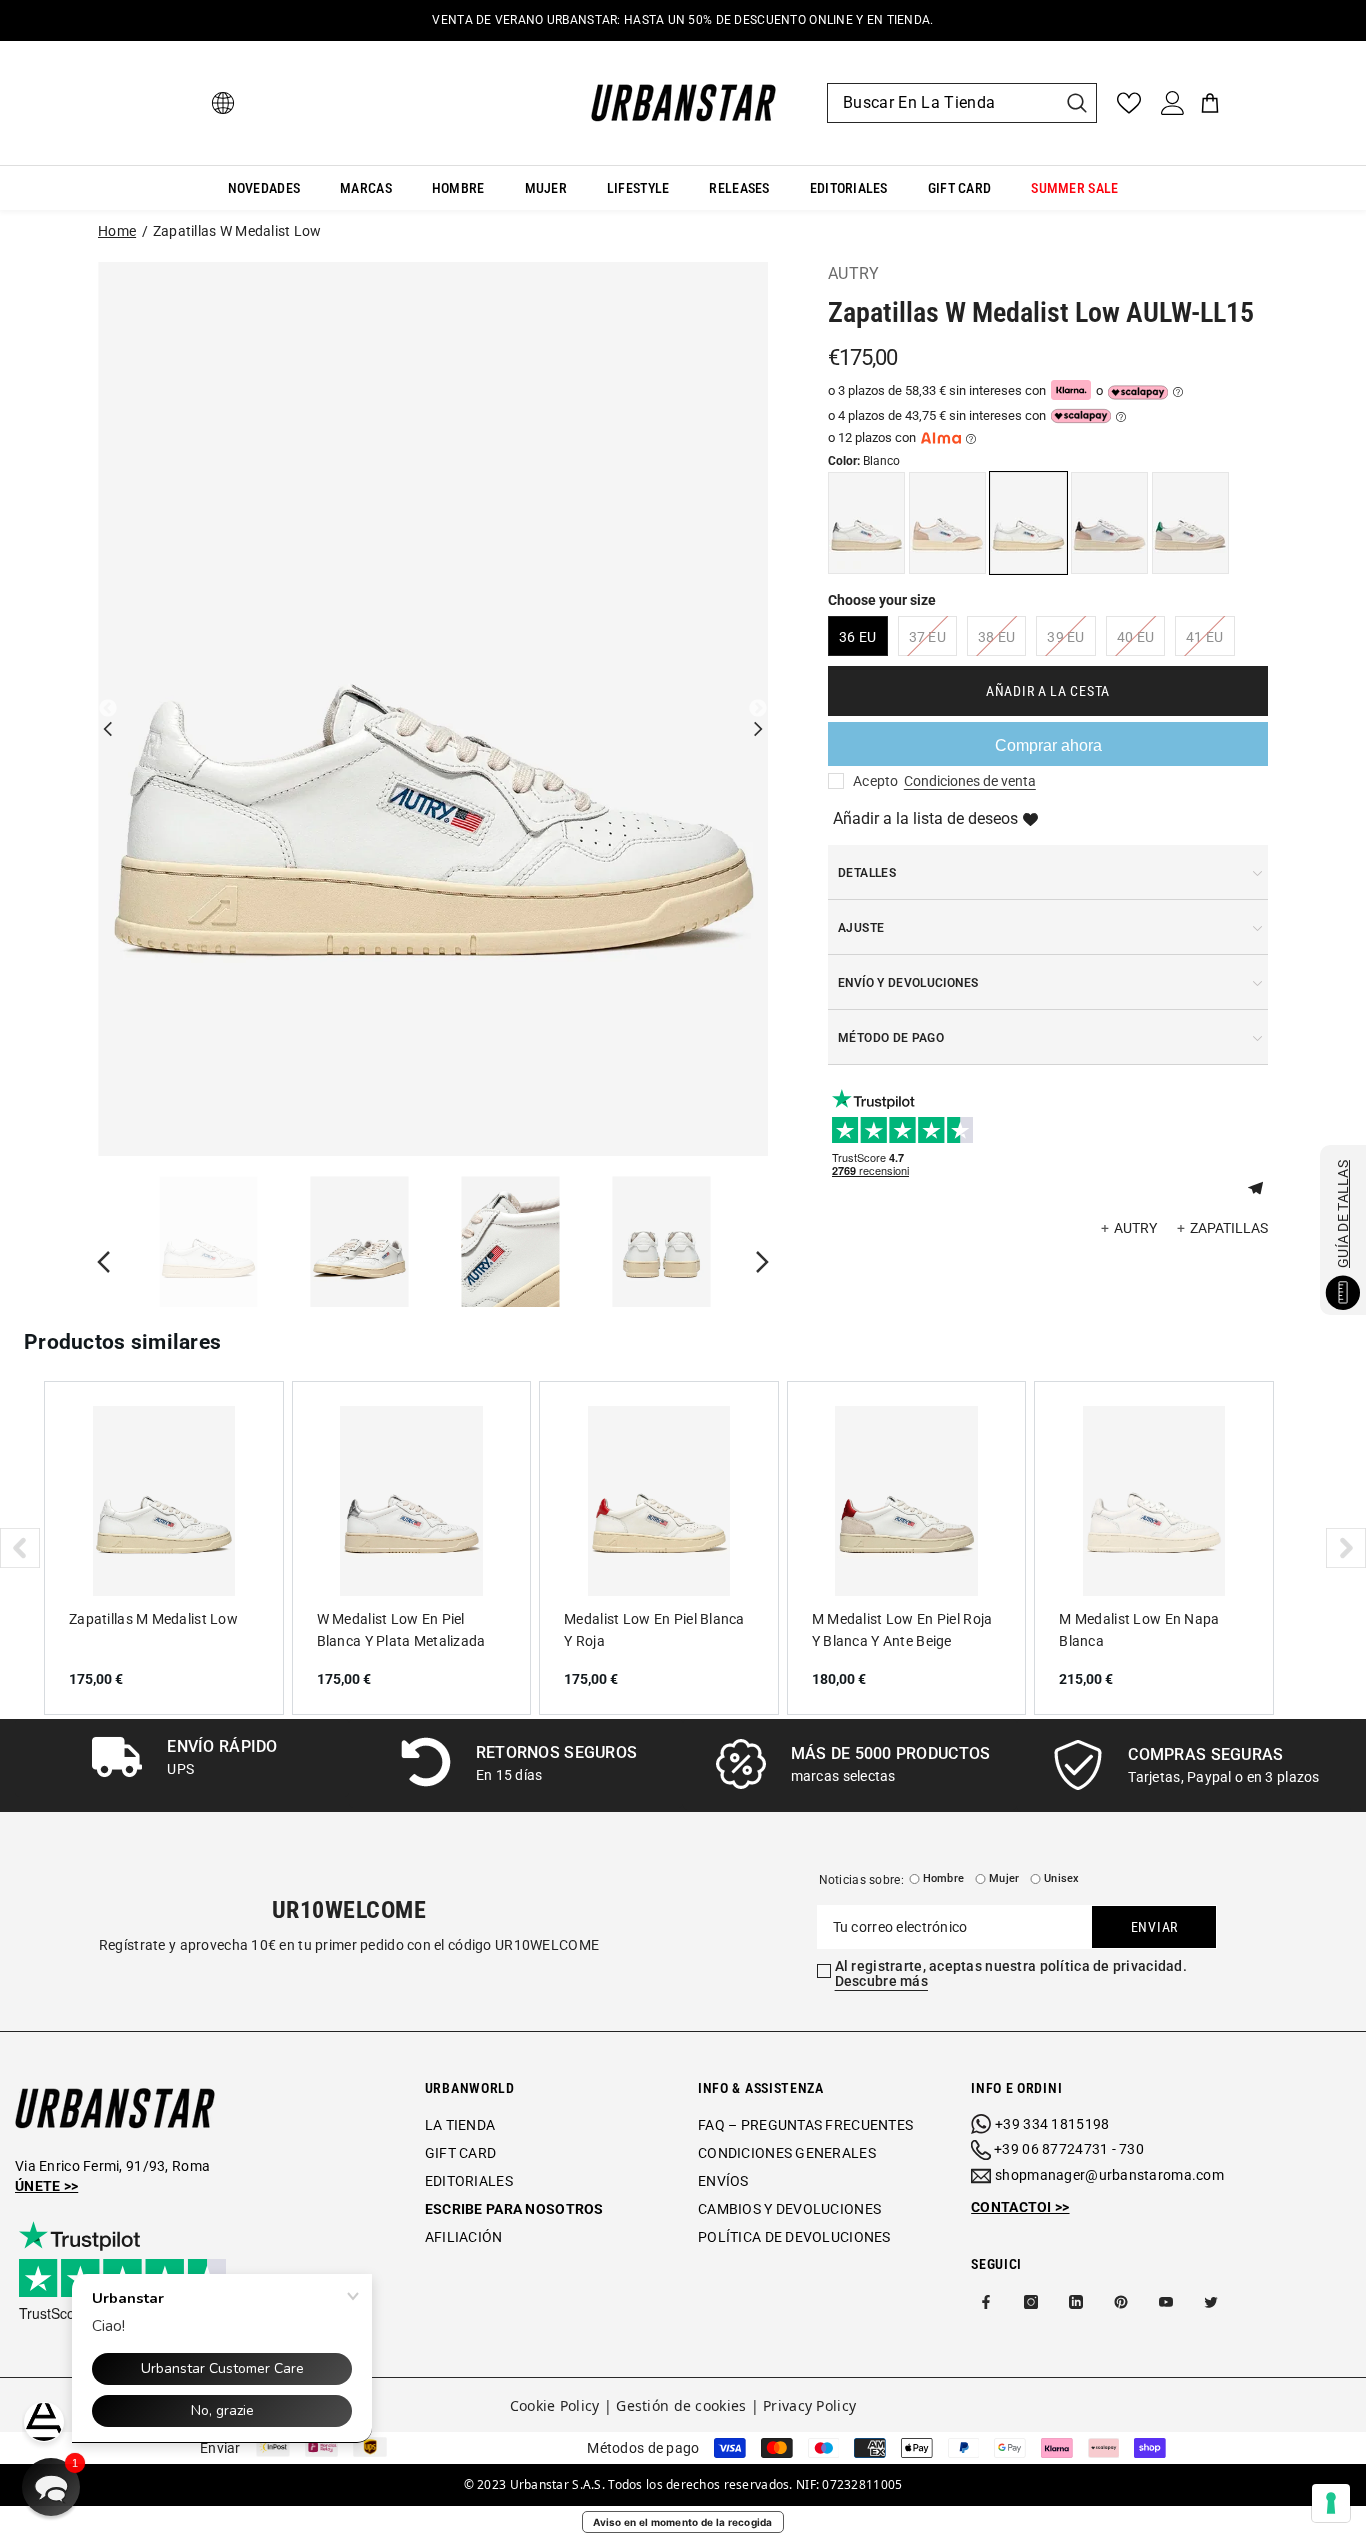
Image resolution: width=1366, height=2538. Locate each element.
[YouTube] (1166, 2302)
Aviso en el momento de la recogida (683, 2522)
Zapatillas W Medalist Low (237, 231)
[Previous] (108, 709)
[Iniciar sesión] (1173, 103)
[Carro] (1210, 103)
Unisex (1061, 1878)
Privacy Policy (809, 2405)
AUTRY (854, 273)
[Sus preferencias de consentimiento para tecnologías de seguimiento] (1331, 2503)
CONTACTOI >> (1020, 2207)
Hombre (943, 1878)
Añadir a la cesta (1048, 691)
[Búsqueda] (962, 103)
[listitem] (164, 1548)
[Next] (758, 709)
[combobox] (942, 103)
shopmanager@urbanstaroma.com (1109, 2175)
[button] (1262, 1186)
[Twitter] (1211, 2302)
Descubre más (881, 1981)
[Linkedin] (1076, 2302)
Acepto (876, 781)
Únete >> (46, 2186)
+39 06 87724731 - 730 (1069, 2149)
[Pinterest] (1121, 2302)
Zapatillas (1229, 1228)
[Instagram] (1031, 2302)
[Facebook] (986, 2302)
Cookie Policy (555, 2405)
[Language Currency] (223, 103)
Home (117, 231)
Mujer (1004, 1878)
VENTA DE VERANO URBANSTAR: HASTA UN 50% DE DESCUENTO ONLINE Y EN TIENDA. (682, 20)
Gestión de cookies (681, 2405)
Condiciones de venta (970, 781)
